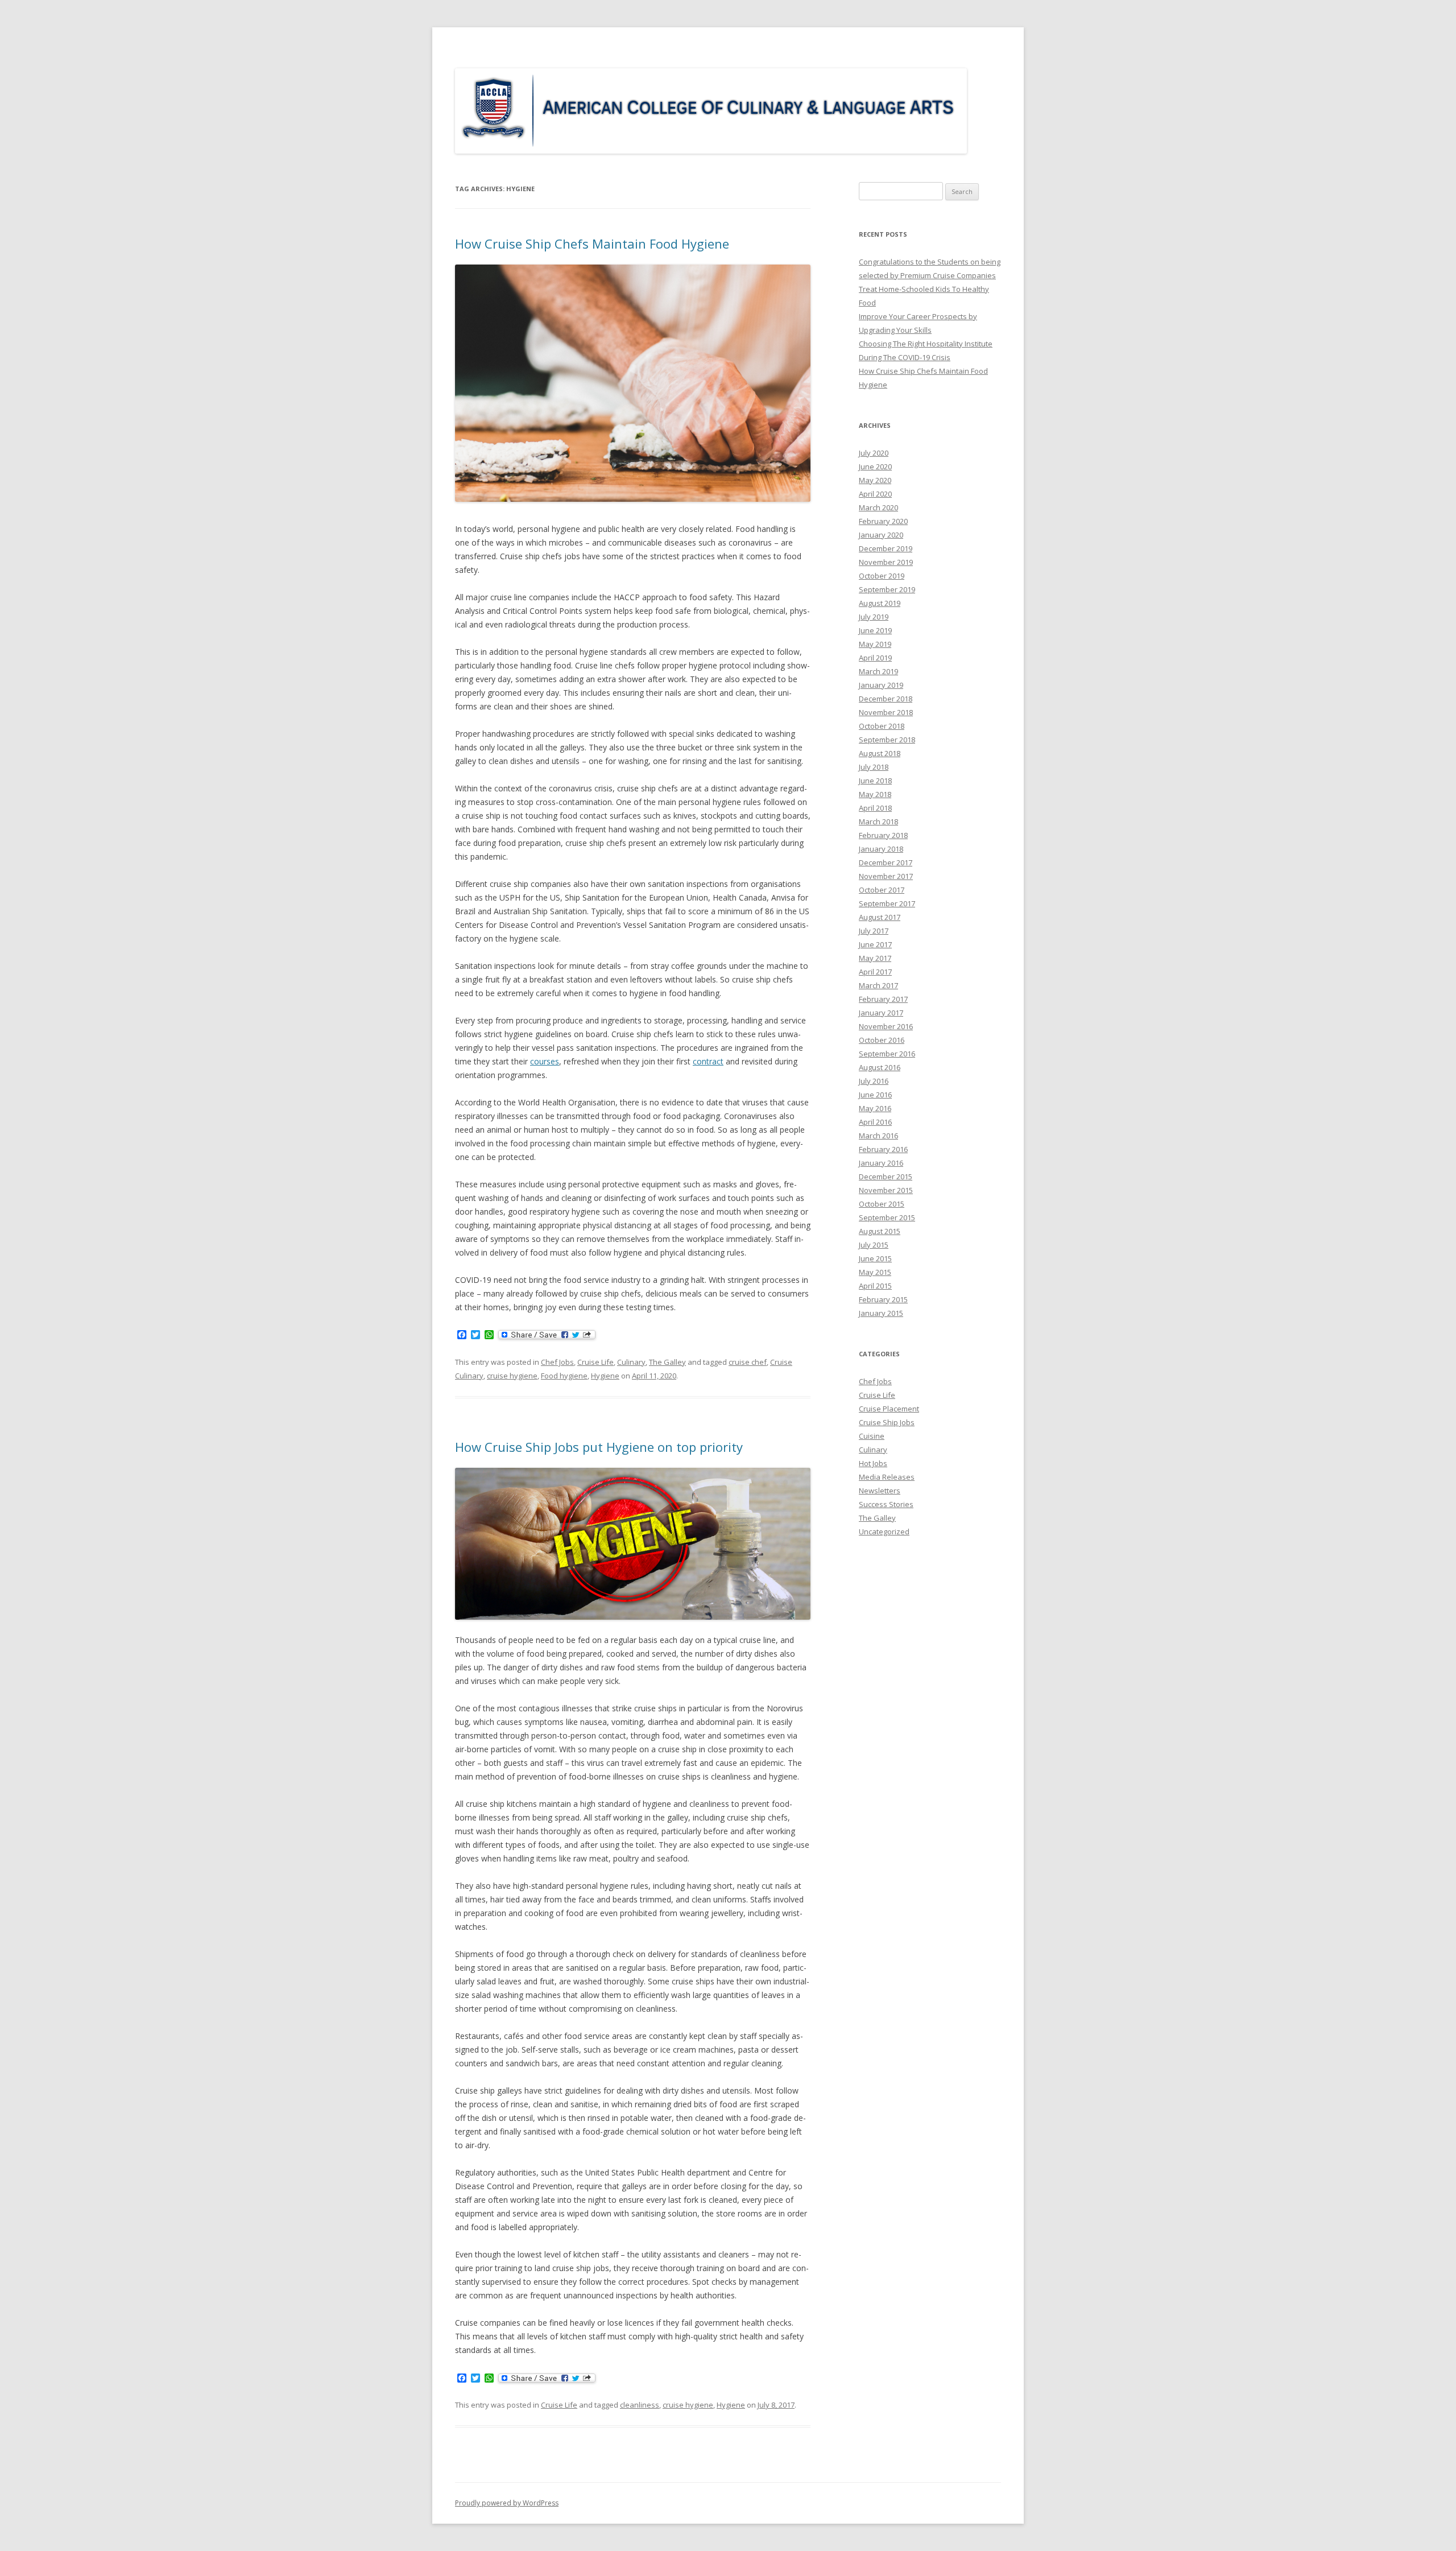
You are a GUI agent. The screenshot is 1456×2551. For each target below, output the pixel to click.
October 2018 (882, 726)
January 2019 (881, 685)
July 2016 (874, 1081)
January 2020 (881, 535)
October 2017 (882, 890)
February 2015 (883, 1299)
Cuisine (872, 1436)
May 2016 (875, 1108)
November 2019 (886, 562)
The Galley (667, 1362)
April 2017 (875, 972)
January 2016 (881, 1163)
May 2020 (875, 480)
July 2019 (874, 617)
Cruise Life (595, 1362)
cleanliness (640, 2405)
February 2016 (883, 1149)
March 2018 (878, 822)
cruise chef (748, 1362)
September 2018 (887, 740)
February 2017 (883, 999)
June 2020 (875, 467)
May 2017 (875, 958)
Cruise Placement (889, 1409)
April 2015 (875, 1286)
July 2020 (874, 453)
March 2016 (878, 1136)
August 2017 (880, 917)
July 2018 (874, 767)
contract (708, 1061)
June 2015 (875, 1258)
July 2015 (874, 1245)
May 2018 (875, 794)
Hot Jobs (873, 1463)
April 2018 (875, 808)
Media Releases (887, 1477)
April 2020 (875, 494)
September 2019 (887, 589)
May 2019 (875, 644)
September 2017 (887, 903)
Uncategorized (884, 1532)
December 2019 (886, 548)
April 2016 (875, 1122)
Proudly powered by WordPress (507, 2503)
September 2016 (887, 1054)
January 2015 (881, 1313)
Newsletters (880, 1491)
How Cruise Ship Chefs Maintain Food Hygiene (592, 243)
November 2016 (886, 1026)
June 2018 (875, 781)
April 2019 (875, 658)
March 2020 (878, 507)
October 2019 (882, 576)
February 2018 (883, 835)
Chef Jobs (557, 1362)
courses (545, 1061)
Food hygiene (564, 1376)
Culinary (631, 1362)
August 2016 (880, 1067)
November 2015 (886, 1190)
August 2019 (880, 603)
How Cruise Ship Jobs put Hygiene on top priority (599, 1447)
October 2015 (882, 1204)
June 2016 (875, 1095)
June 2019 (875, 630)
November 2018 (886, 712)
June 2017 (875, 944)
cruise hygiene (512, 1376)
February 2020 (883, 521)
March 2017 (878, 985)
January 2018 (881, 849)
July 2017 (874, 931)
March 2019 (878, 671)
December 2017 (886, 862)
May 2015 (875, 1272)
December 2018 (886, 699)
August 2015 (880, 1231)
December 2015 (886, 1177)
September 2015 (887, 1217)
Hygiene (605, 1376)
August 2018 (880, 753)
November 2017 (886, 876)
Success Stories (886, 1504)
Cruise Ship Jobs (887, 1422)
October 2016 (882, 1040)
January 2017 (881, 1013)
